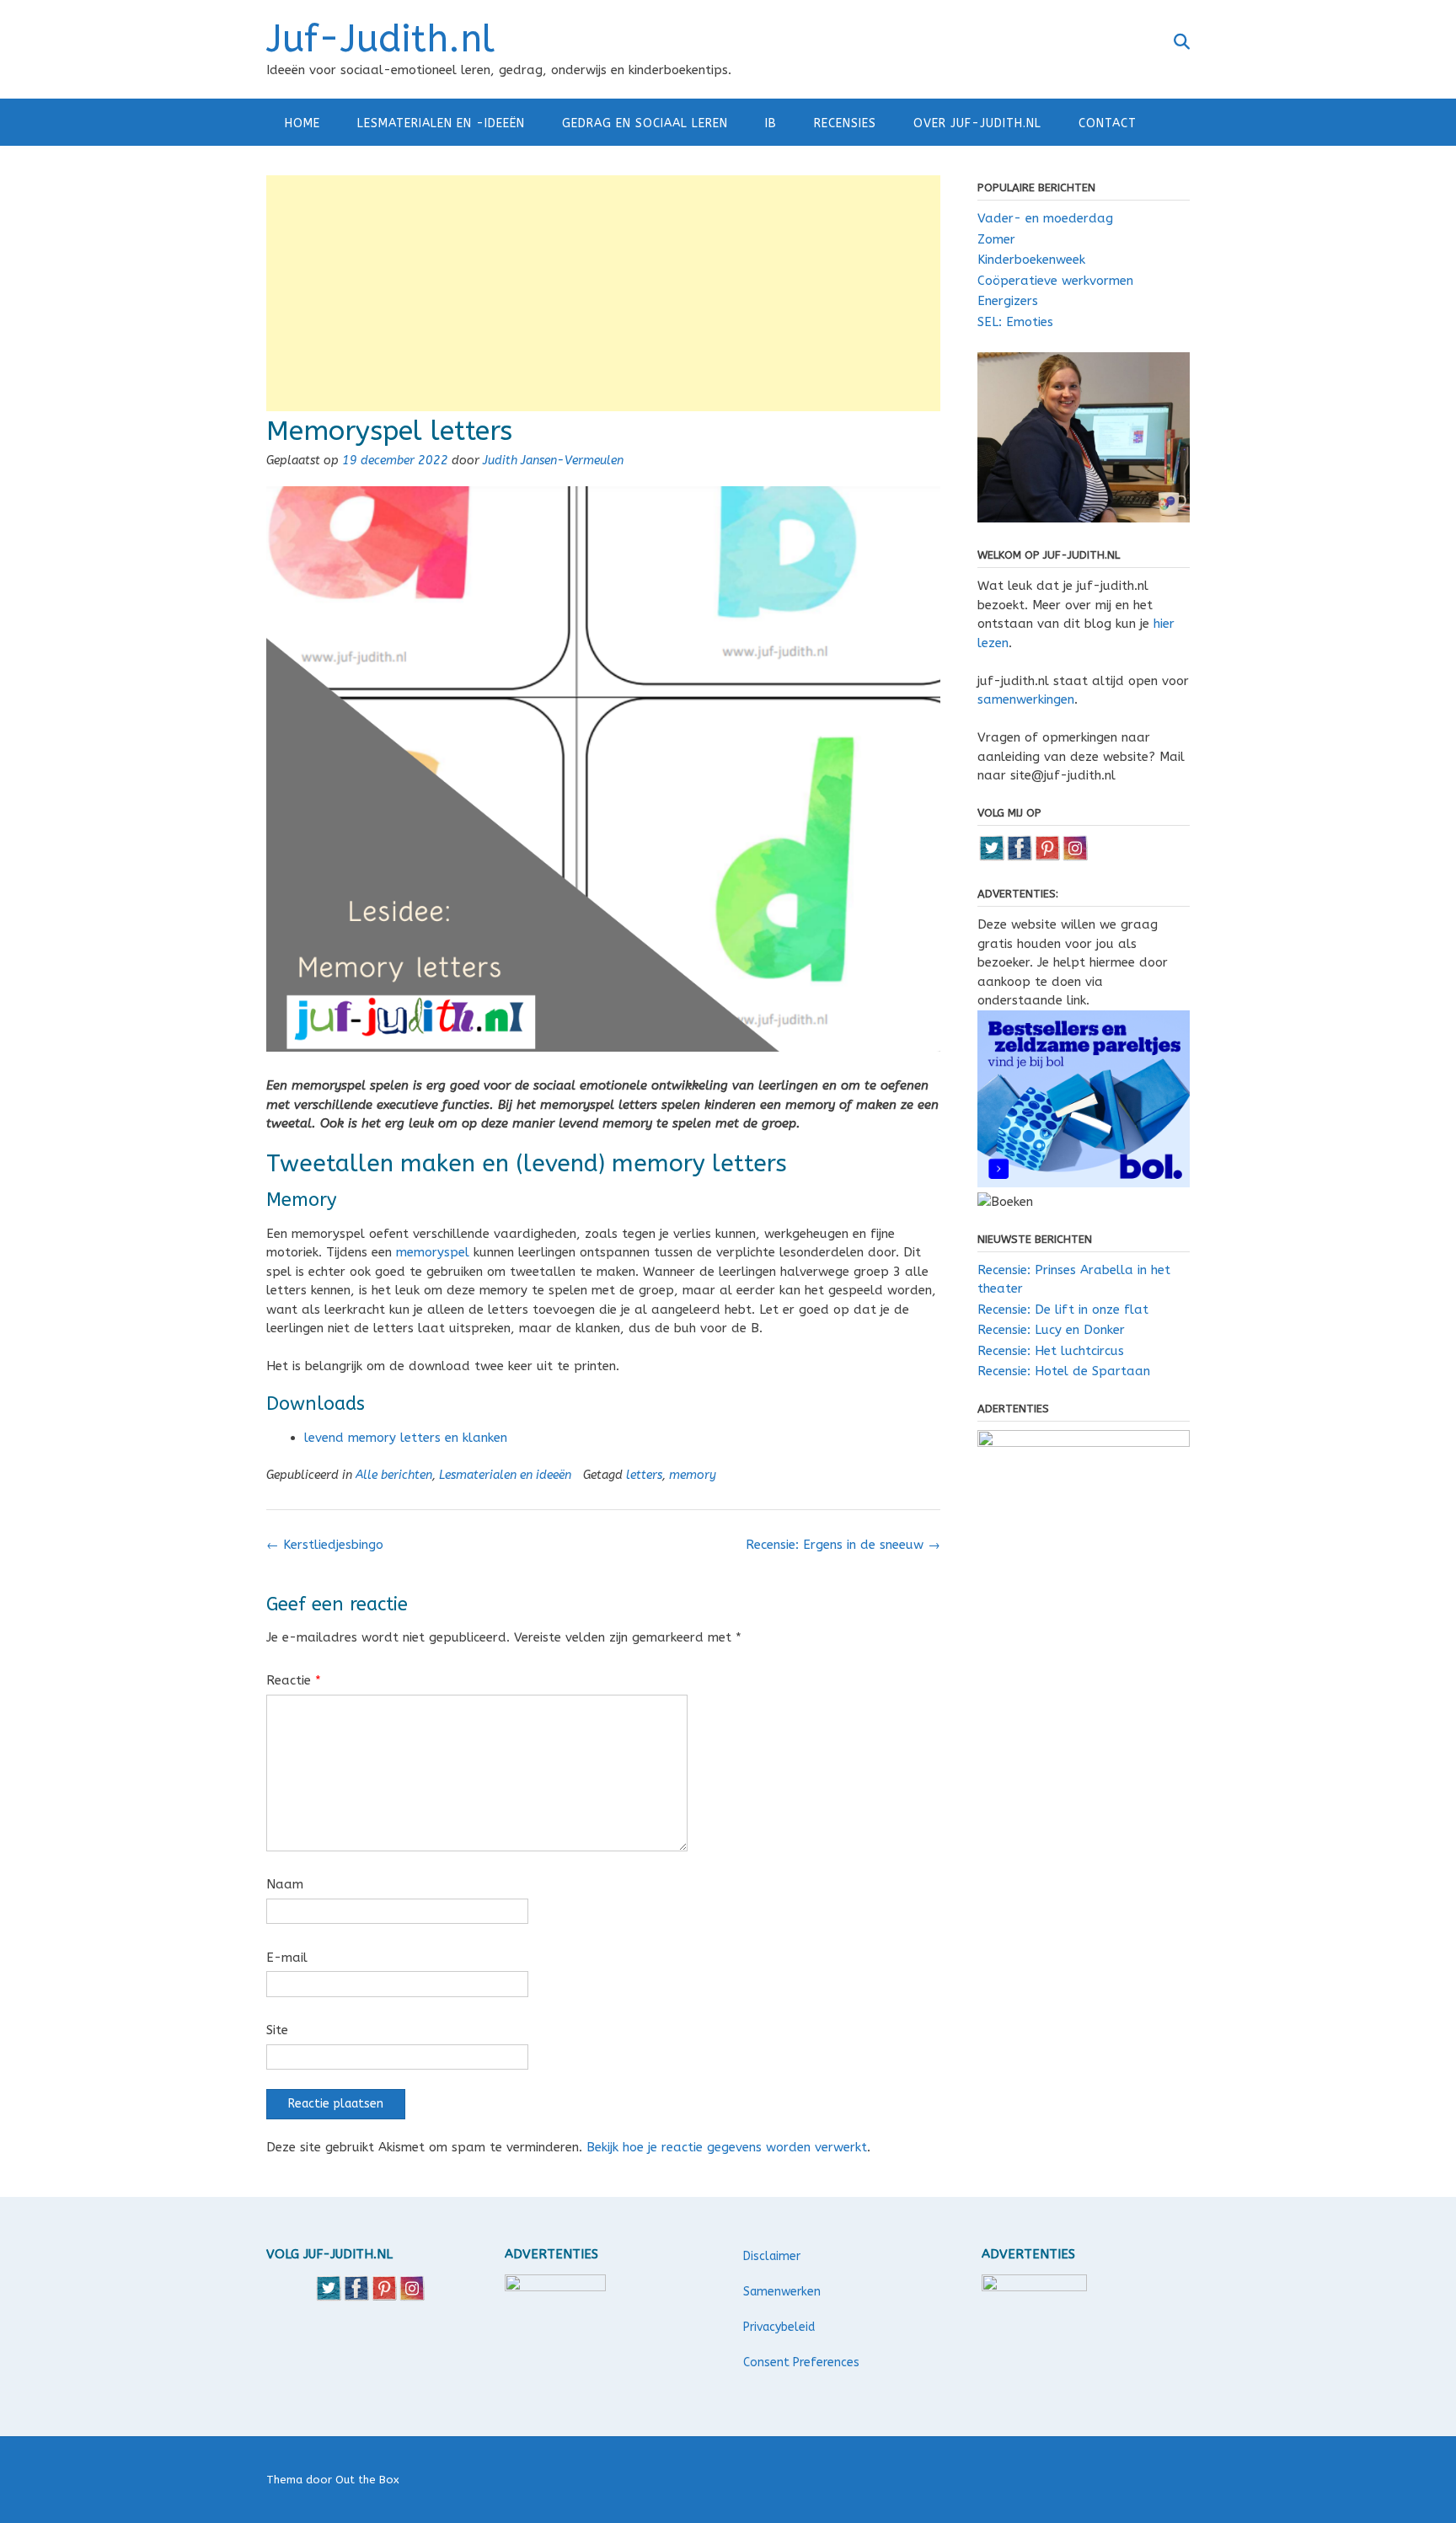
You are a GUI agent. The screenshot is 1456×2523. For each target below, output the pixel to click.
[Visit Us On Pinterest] (1047, 857)
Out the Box (367, 2480)
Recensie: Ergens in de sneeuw (843, 1545)
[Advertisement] (603, 293)
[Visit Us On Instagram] (1075, 857)
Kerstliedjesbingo (325, 1545)
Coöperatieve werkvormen (1055, 281)
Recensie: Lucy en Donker (1051, 1330)
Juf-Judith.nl (380, 40)
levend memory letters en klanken (406, 1438)
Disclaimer (772, 2256)
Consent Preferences (801, 2362)
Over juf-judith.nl (977, 123)
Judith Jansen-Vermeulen (553, 461)
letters (644, 1475)
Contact (1108, 123)
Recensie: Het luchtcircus (1051, 1351)
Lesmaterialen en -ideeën (441, 123)
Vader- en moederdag (1045, 218)
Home (302, 123)
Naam (285, 1884)
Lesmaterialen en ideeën (505, 1475)
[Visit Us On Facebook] (1019, 857)
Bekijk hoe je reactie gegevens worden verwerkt (727, 2147)
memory (693, 1475)
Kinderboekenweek (1031, 260)
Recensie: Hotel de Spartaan (1064, 1371)
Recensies (845, 123)
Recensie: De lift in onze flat (1063, 1310)
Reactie (294, 1680)
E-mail (287, 1958)
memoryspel (433, 1252)
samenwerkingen (1026, 699)
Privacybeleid (779, 2327)
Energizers (1008, 301)
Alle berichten (394, 1475)
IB (771, 123)
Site (277, 2030)
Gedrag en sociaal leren (645, 123)
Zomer (996, 239)
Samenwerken (782, 2292)
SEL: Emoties (1015, 322)
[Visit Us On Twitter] (991, 857)
